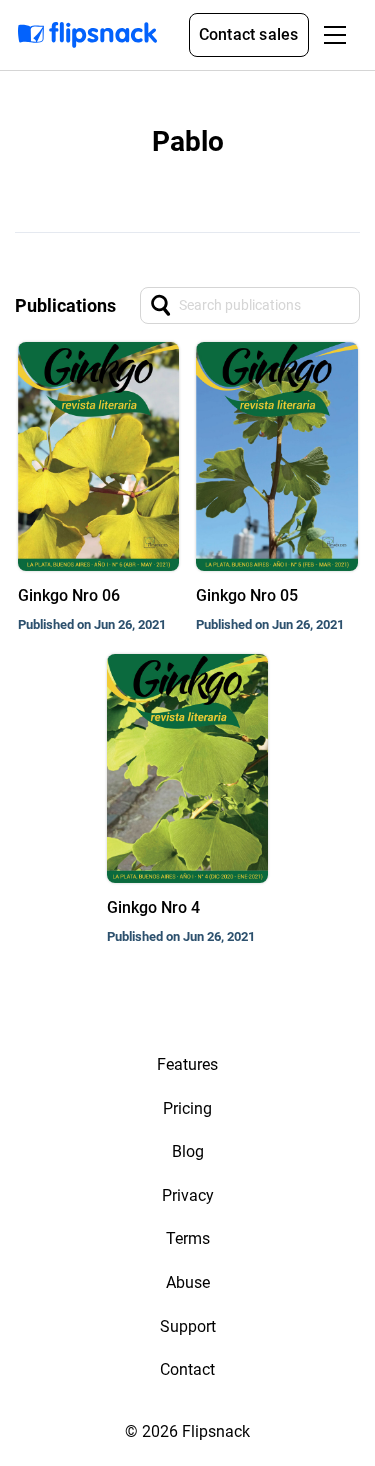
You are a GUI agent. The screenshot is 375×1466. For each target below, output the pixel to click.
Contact (187, 1369)
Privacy (188, 1195)
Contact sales (249, 34)
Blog (188, 1151)
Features (187, 1064)
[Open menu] (335, 35)
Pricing (187, 1108)
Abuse (188, 1282)
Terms (188, 1238)
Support (188, 1326)
